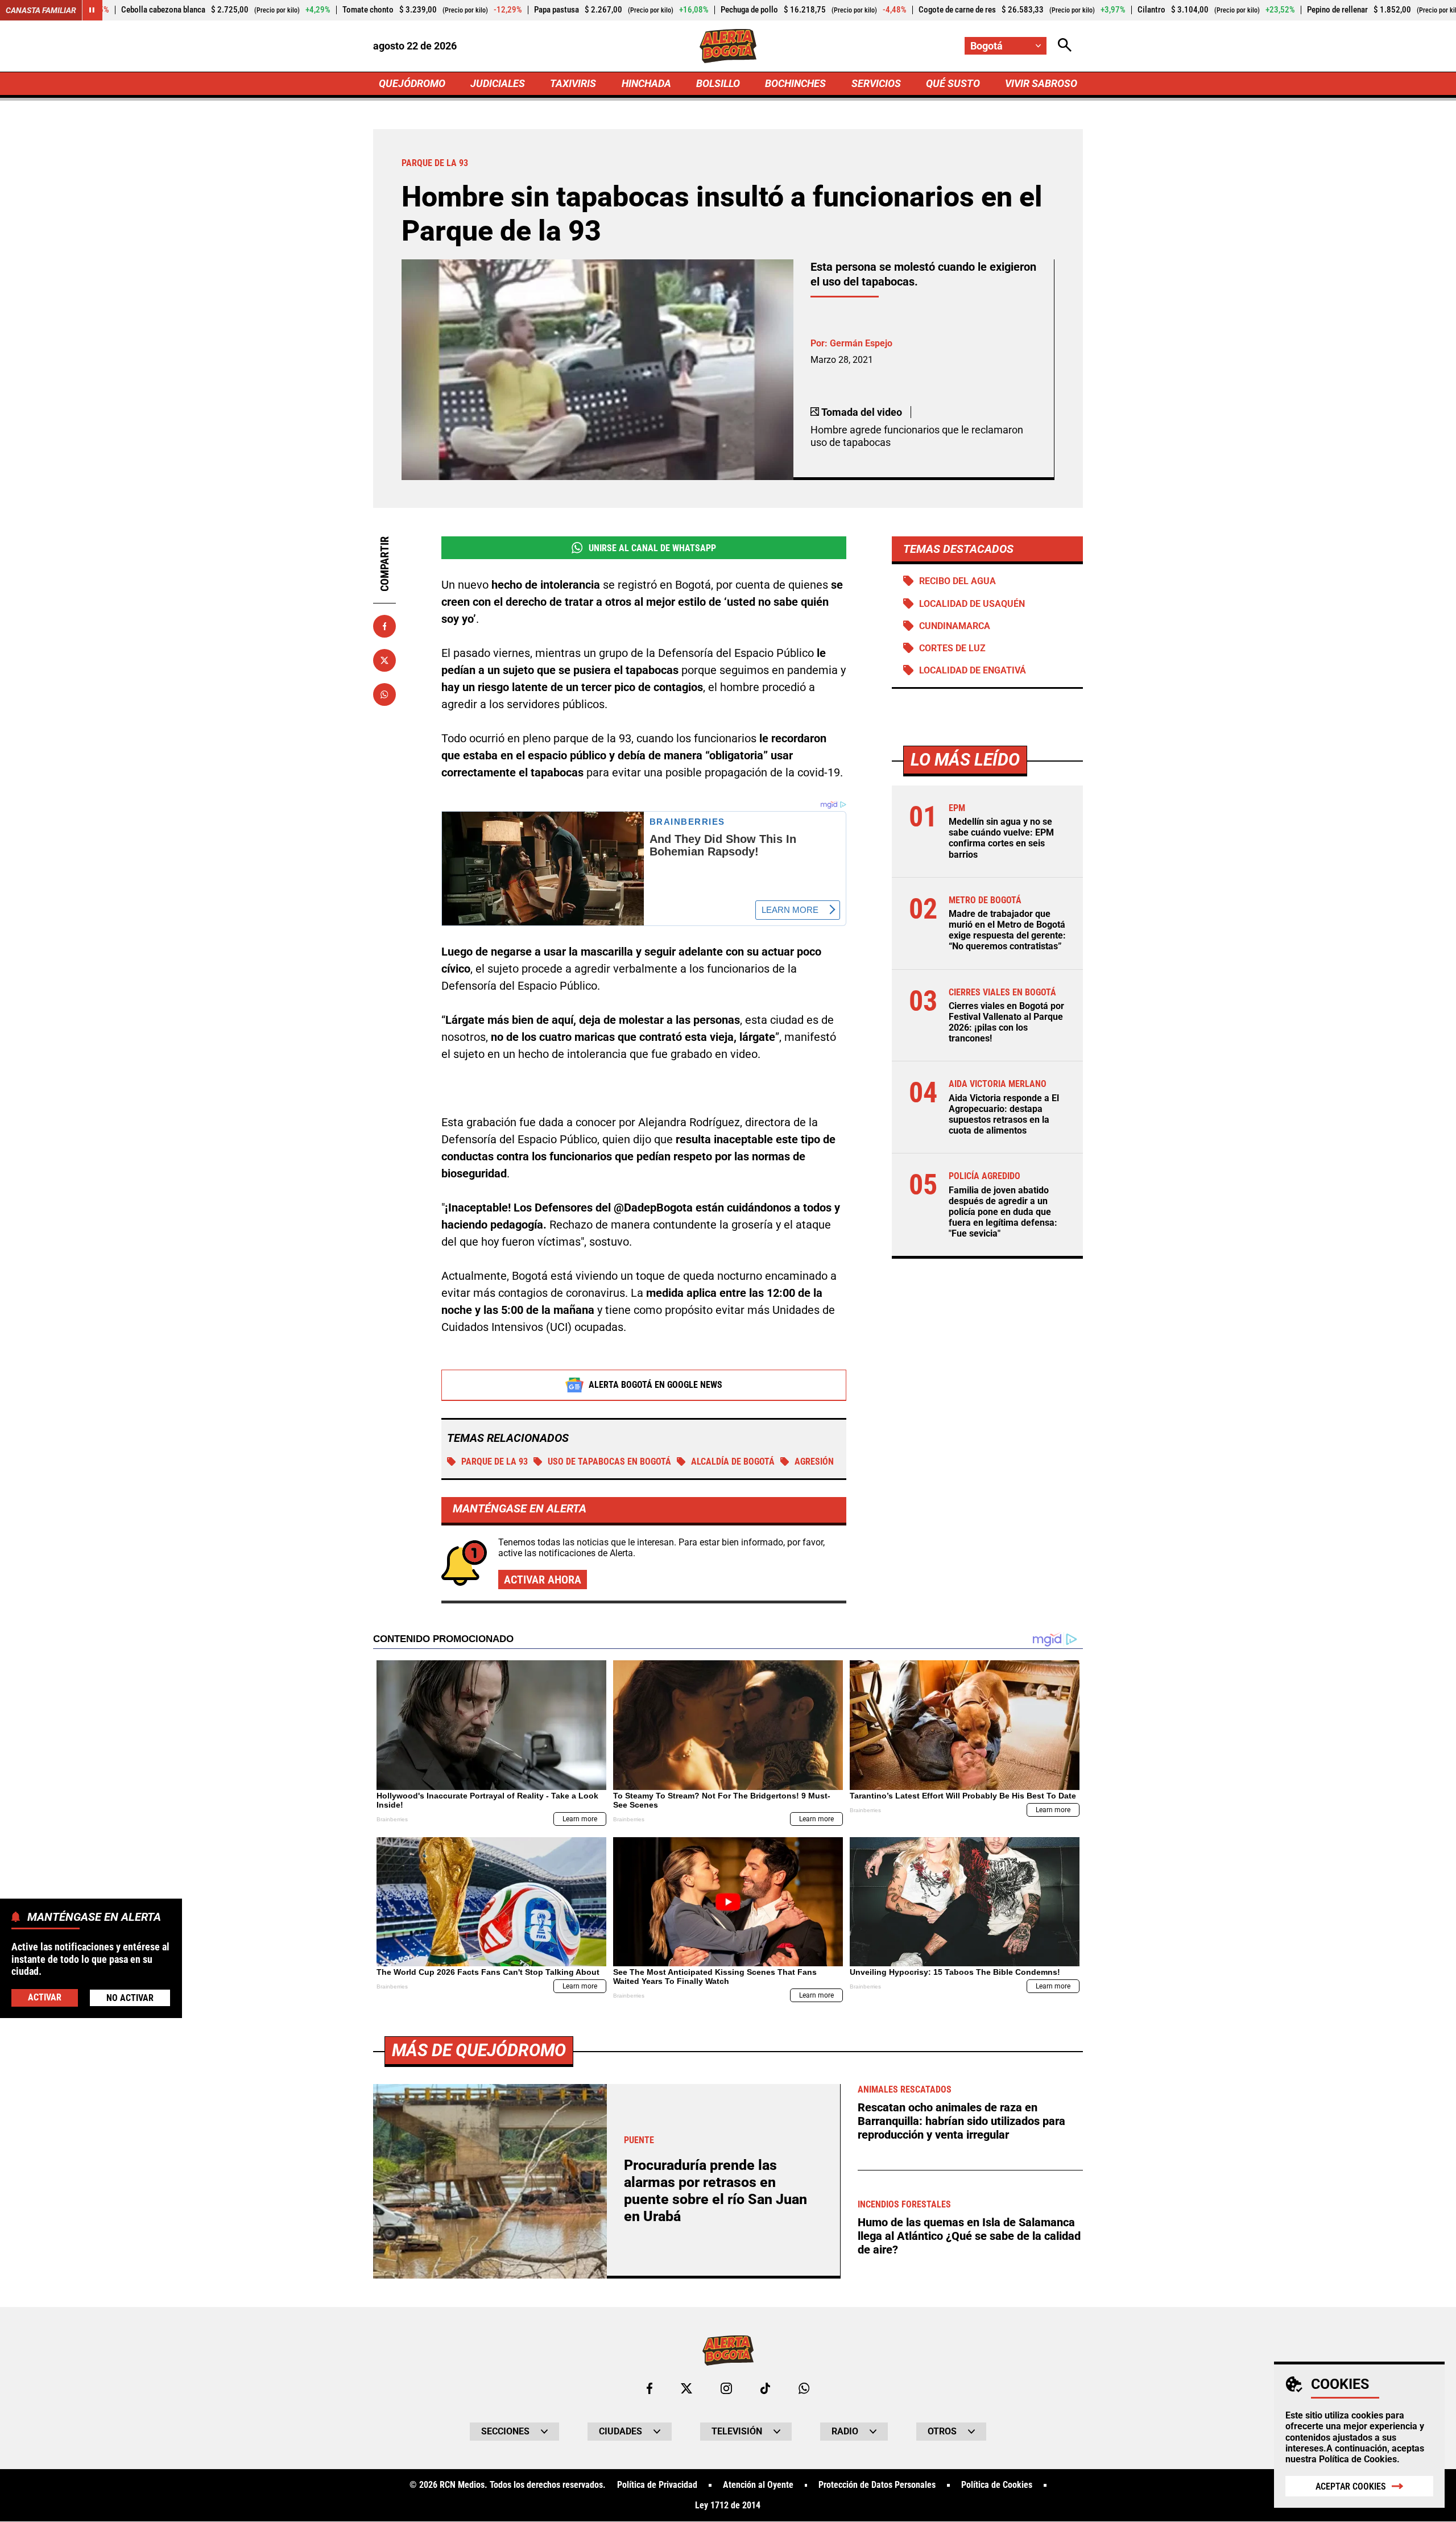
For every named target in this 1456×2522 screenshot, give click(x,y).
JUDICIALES (498, 83)
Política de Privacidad (657, 2485)
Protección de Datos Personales (877, 2485)
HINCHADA (646, 83)
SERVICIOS (876, 83)
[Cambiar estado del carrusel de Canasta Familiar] (92, 10)
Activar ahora (543, 1580)
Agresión (814, 1461)
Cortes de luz (952, 648)
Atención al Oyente (758, 2485)
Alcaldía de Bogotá (733, 1461)
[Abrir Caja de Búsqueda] (1065, 46)
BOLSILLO (718, 83)
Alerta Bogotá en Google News (655, 1385)
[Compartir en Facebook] (384, 626)
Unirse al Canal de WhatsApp (652, 548)
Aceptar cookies (1351, 2486)
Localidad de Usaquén (972, 604)
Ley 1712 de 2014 (728, 2506)
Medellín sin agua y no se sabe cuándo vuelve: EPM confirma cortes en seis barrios (1001, 838)
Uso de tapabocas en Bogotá (609, 1461)
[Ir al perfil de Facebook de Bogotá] (650, 2388)
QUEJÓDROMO (412, 83)
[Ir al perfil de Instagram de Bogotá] (726, 2388)
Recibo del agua (957, 581)
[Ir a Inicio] (728, 46)
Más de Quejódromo (479, 2050)
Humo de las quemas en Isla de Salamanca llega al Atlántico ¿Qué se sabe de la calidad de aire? (969, 2236)
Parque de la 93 (495, 1461)
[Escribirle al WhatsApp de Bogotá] (804, 2388)
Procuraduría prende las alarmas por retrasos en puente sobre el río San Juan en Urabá (715, 2191)
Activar (45, 1997)
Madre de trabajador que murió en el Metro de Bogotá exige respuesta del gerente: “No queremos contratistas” (1007, 930)
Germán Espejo (861, 343)
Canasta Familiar (41, 10)
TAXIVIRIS (573, 83)
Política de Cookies (1358, 2459)
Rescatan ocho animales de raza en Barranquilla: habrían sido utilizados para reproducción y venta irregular (961, 2121)
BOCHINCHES (795, 83)
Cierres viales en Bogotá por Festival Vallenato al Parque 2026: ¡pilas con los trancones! (1006, 1022)
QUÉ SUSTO (953, 83)
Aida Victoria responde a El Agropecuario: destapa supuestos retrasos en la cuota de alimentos (1004, 1115)
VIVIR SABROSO (1041, 83)
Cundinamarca (955, 626)
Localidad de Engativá (973, 670)
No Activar (130, 1997)
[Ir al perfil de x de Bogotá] (686, 2388)
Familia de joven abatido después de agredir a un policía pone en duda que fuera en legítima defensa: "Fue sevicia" (1003, 1212)
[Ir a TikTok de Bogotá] (765, 2388)
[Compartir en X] (384, 660)
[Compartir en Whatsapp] (384, 694)
